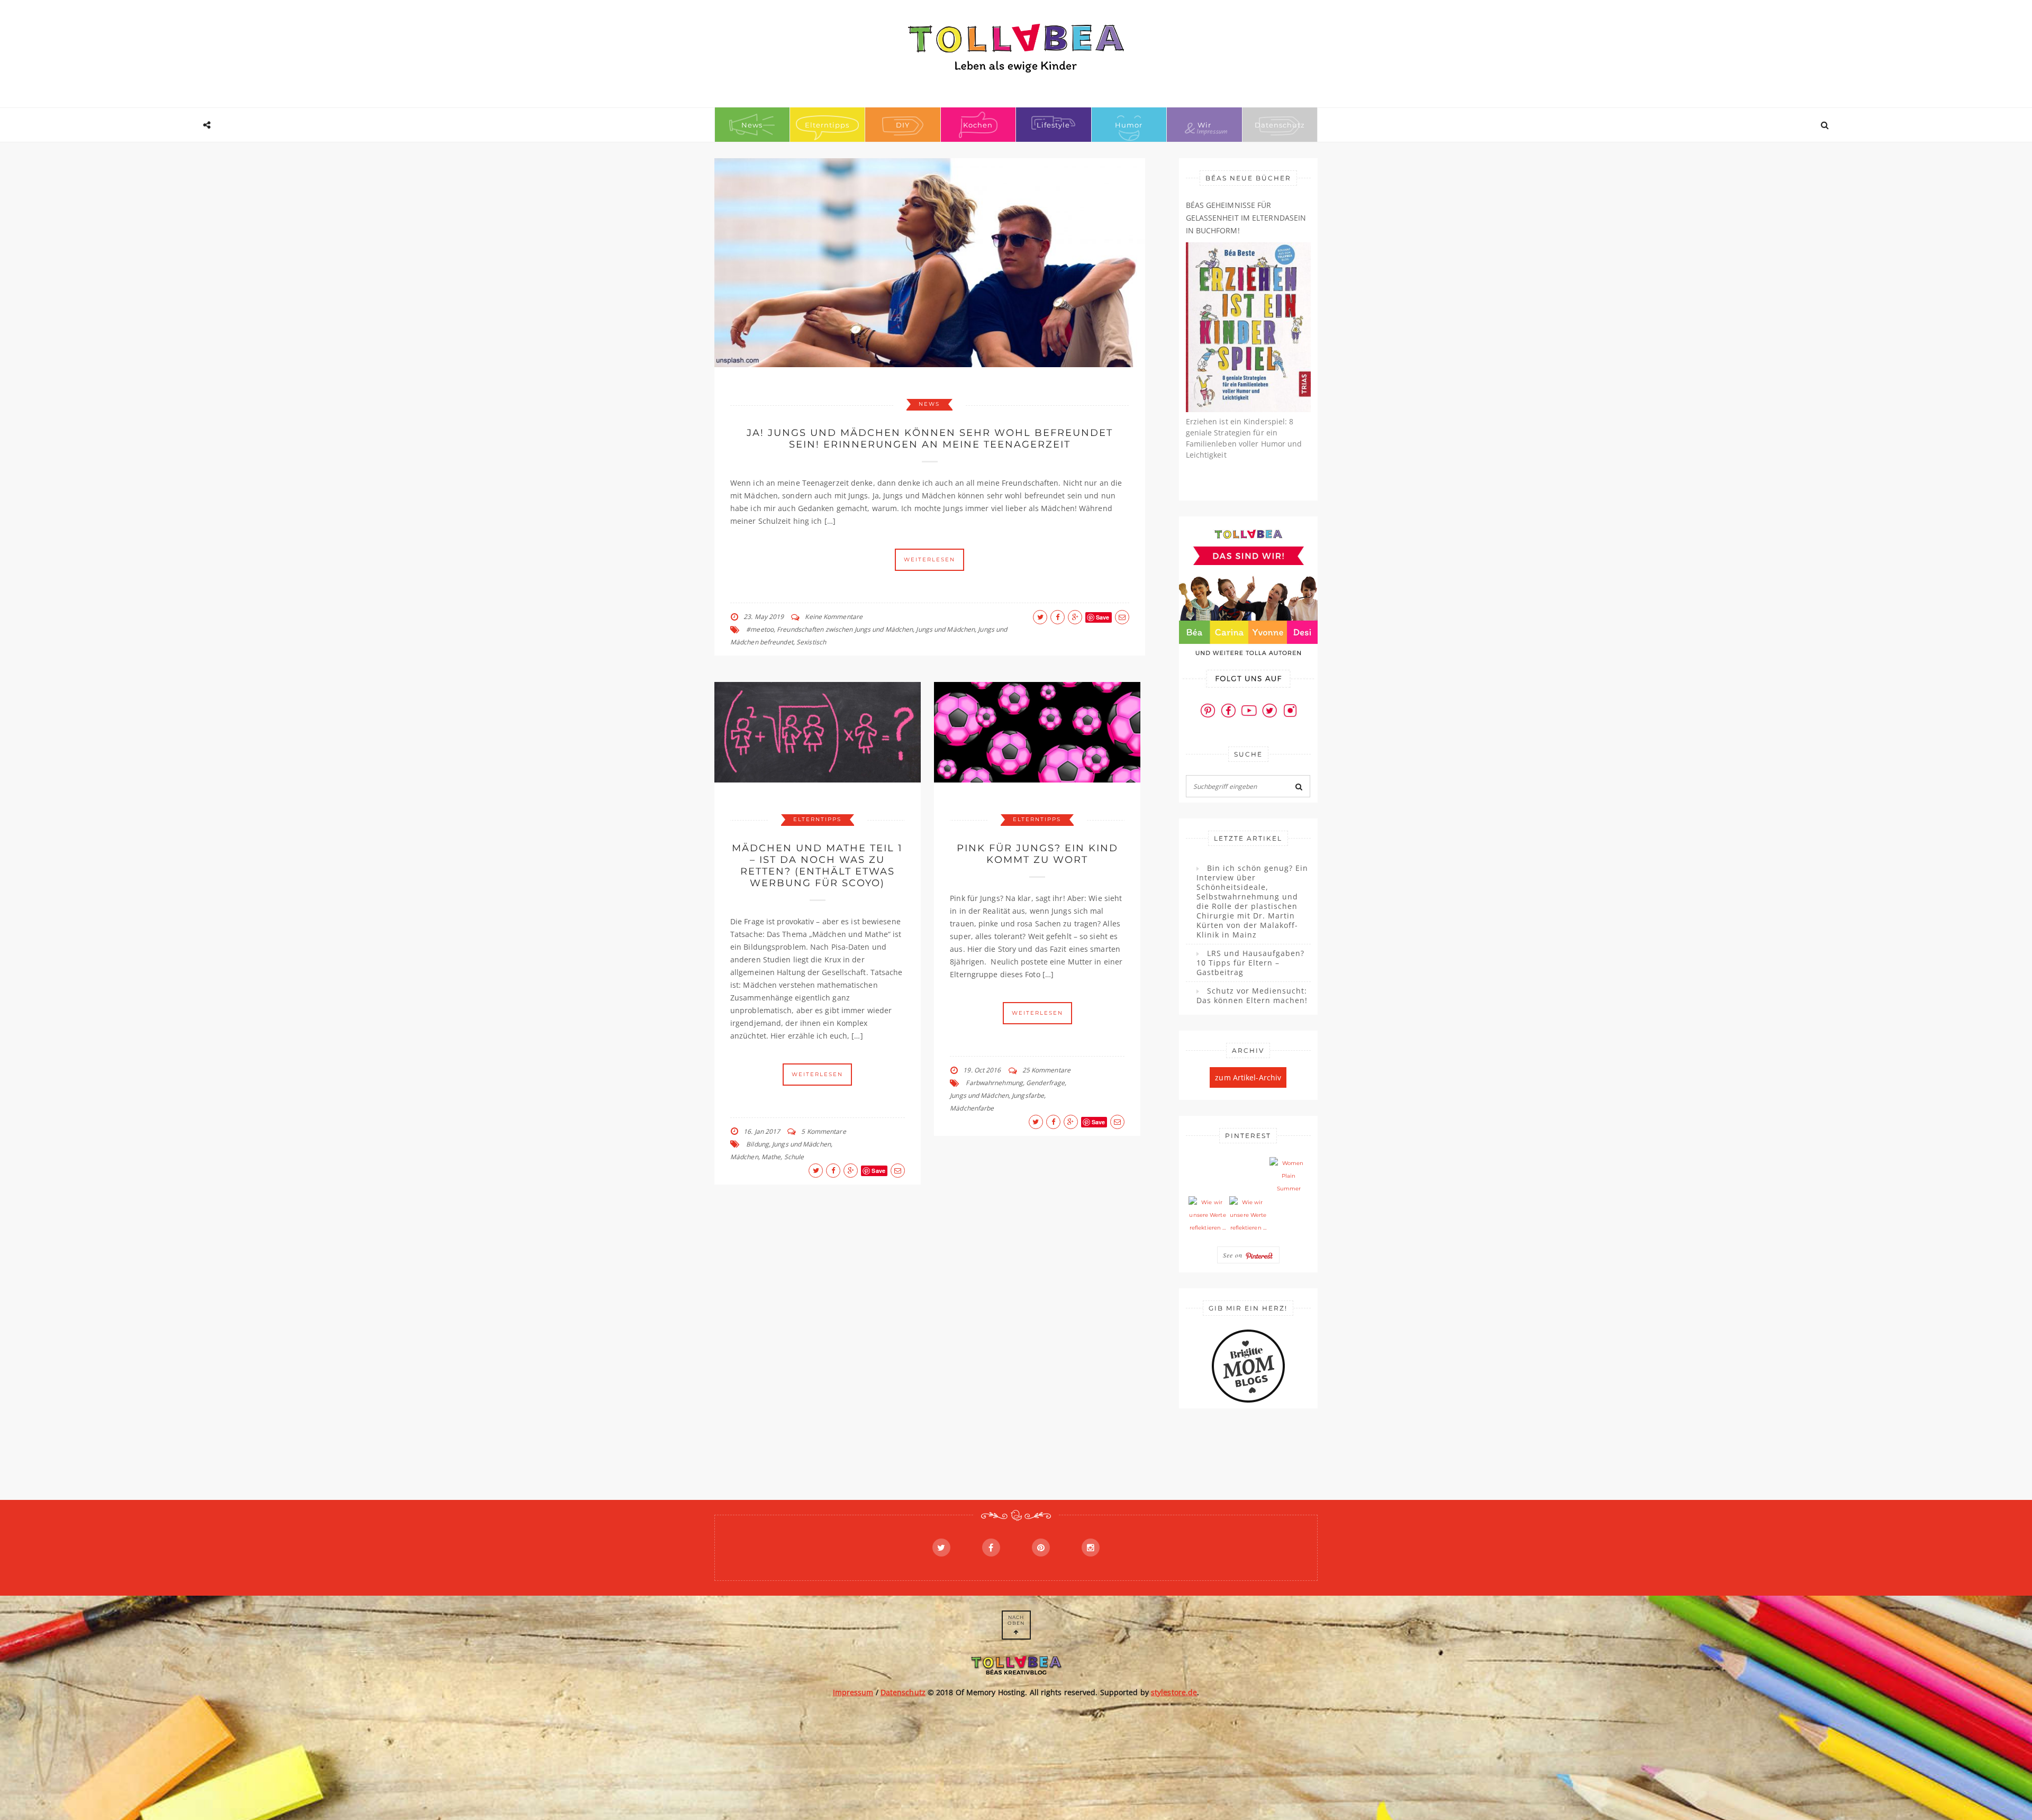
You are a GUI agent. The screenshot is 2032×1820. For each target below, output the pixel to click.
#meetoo (760, 629)
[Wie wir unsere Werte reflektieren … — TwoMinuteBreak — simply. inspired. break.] (1208, 1215)
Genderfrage (1045, 1083)
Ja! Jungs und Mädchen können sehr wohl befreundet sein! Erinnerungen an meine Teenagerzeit (930, 439)
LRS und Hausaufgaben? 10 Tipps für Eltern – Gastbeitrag (1250, 963)
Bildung (758, 1144)
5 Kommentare (823, 1131)
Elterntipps (827, 125)
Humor (1129, 125)
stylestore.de (1174, 1692)
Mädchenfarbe (972, 1108)
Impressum (853, 1692)
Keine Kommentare (834, 617)
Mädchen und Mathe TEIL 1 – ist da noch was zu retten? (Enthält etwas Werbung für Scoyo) (817, 866)
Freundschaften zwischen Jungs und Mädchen (845, 629)
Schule (794, 1157)
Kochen (978, 125)
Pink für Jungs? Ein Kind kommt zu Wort (1037, 854)
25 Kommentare (1046, 1070)
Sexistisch (811, 642)
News (752, 125)
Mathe (771, 1157)
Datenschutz (1280, 125)
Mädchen (744, 1157)
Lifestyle (1053, 125)
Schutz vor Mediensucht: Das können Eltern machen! (1252, 996)
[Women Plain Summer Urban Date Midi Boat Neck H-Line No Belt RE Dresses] (1289, 1176)
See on (1234, 1255)
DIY (903, 125)
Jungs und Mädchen (945, 629)
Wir (1204, 125)
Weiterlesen (929, 559)
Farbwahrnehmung (994, 1083)
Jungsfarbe (1028, 1095)
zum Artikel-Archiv (1248, 1077)
